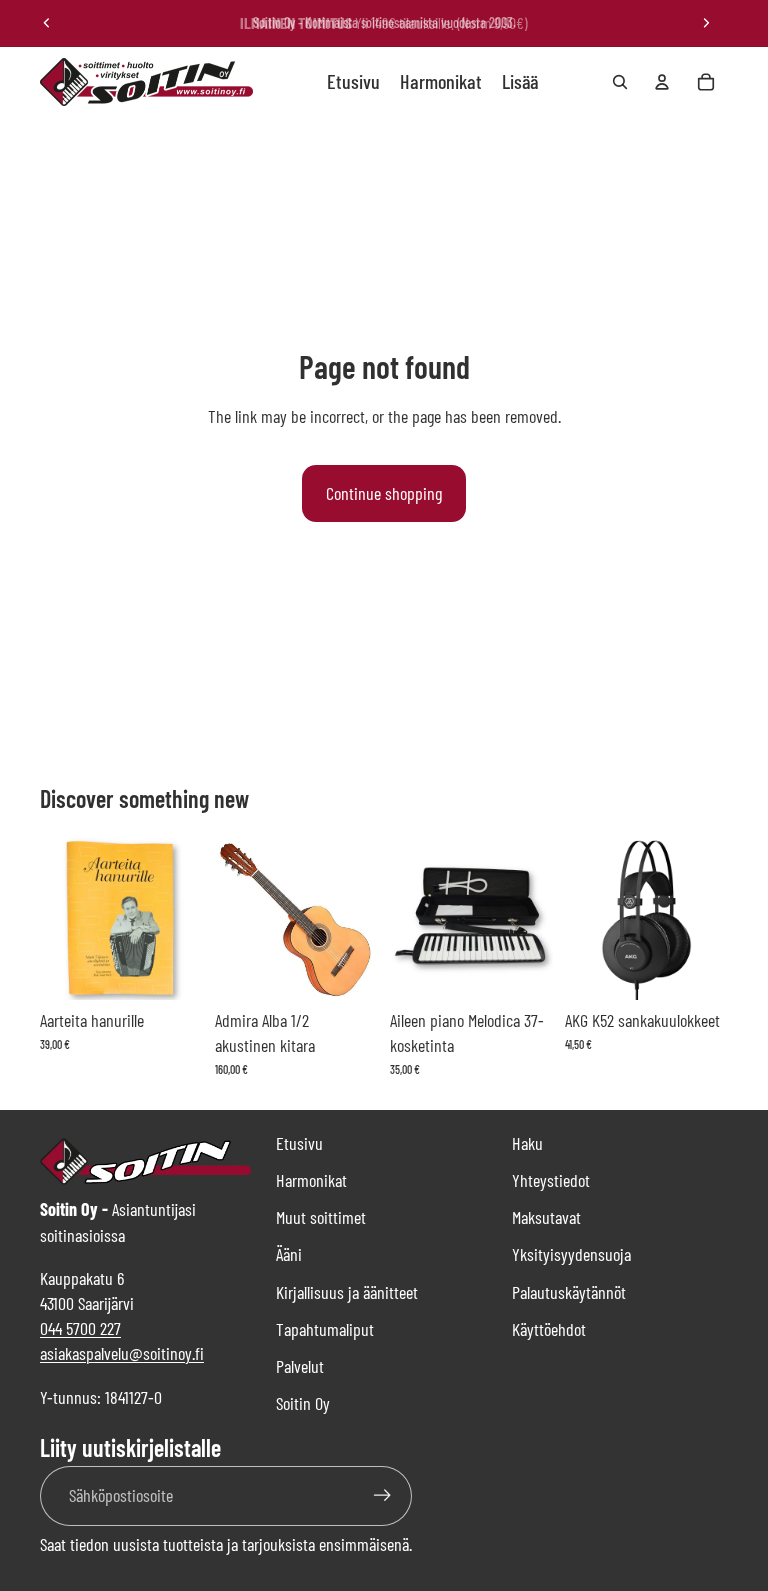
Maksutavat (546, 1217)
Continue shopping (384, 493)
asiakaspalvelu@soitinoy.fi (122, 1353)
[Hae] (620, 82)
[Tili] (662, 82)
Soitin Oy (303, 1403)
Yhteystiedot (551, 1180)
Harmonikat (311, 1180)
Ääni (289, 1254)
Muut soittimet (321, 1217)
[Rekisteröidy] (382, 1495)
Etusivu (299, 1143)
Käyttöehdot (549, 1329)
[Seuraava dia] (706, 23)
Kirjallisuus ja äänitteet (347, 1292)
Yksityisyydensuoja (571, 1254)
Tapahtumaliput (325, 1329)
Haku (527, 1143)
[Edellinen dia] (47, 23)
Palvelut (300, 1366)
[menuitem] (520, 82)
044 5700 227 (80, 1328)
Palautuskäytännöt (569, 1292)
